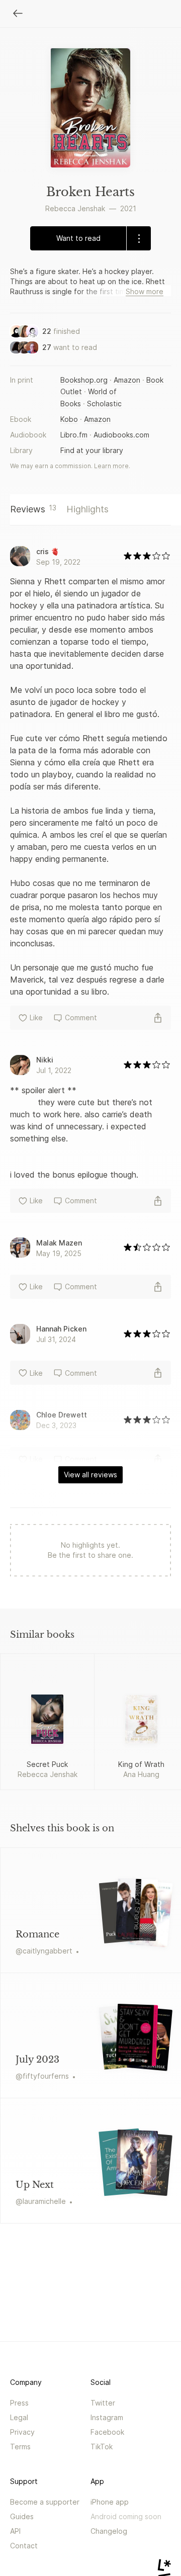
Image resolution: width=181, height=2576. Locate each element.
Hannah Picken (61, 1329)
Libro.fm (74, 435)
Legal (19, 2417)
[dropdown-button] (139, 238)
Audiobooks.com (121, 435)
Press (19, 2403)
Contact (24, 2546)
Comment (81, 1017)
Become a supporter (45, 2502)
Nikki (45, 1060)
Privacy (22, 2432)
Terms (20, 2447)
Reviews (33, 509)
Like (36, 1017)
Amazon (127, 380)
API (15, 2531)
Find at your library (92, 450)
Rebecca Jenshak (75, 208)
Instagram (107, 2417)
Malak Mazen (59, 1243)
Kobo (69, 419)
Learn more (111, 466)
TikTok (102, 2447)
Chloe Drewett (62, 1415)
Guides (22, 2516)
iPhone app (110, 2502)
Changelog (109, 2531)
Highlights (87, 509)
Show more (145, 291)
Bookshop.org (84, 380)
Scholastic (104, 404)
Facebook (107, 2432)
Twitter (103, 2403)
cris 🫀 (48, 551)
